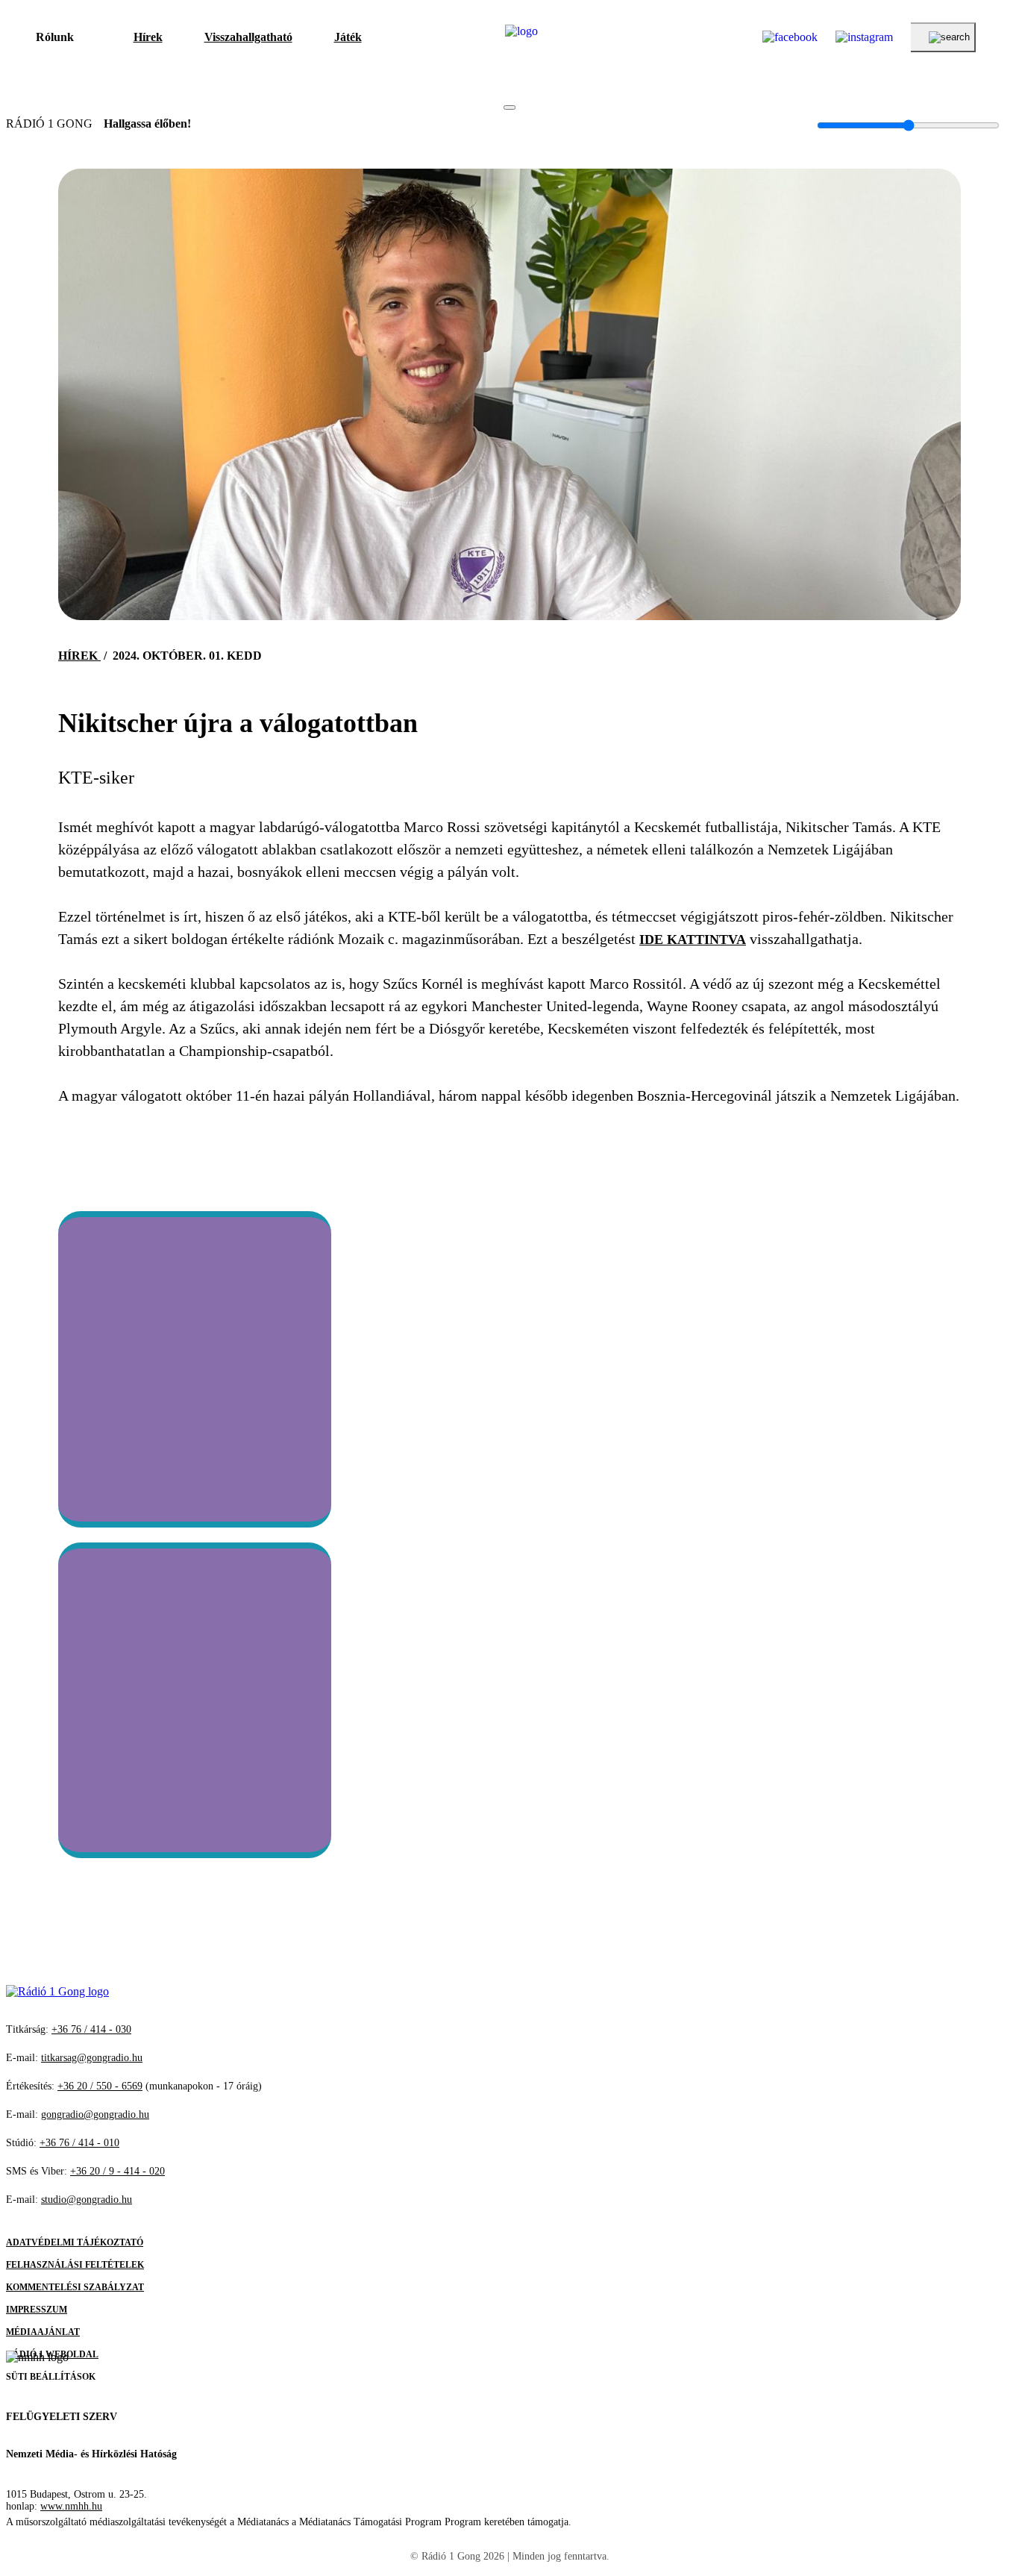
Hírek (148, 37)
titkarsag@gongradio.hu (92, 2058)
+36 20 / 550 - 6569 (100, 2086)
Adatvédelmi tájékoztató (75, 2242)
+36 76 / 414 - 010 (79, 2143)
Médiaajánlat (43, 2332)
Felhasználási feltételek (75, 2265)
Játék (348, 37)
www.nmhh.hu (71, 2506)
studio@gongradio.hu (87, 2200)
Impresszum (37, 2310)
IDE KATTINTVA (693, 940)
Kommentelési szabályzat (75, 2287)
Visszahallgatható (248, 37)
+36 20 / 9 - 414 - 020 (117, 2171)
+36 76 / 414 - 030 (91, 2029)
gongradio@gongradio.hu (95, 2114)
